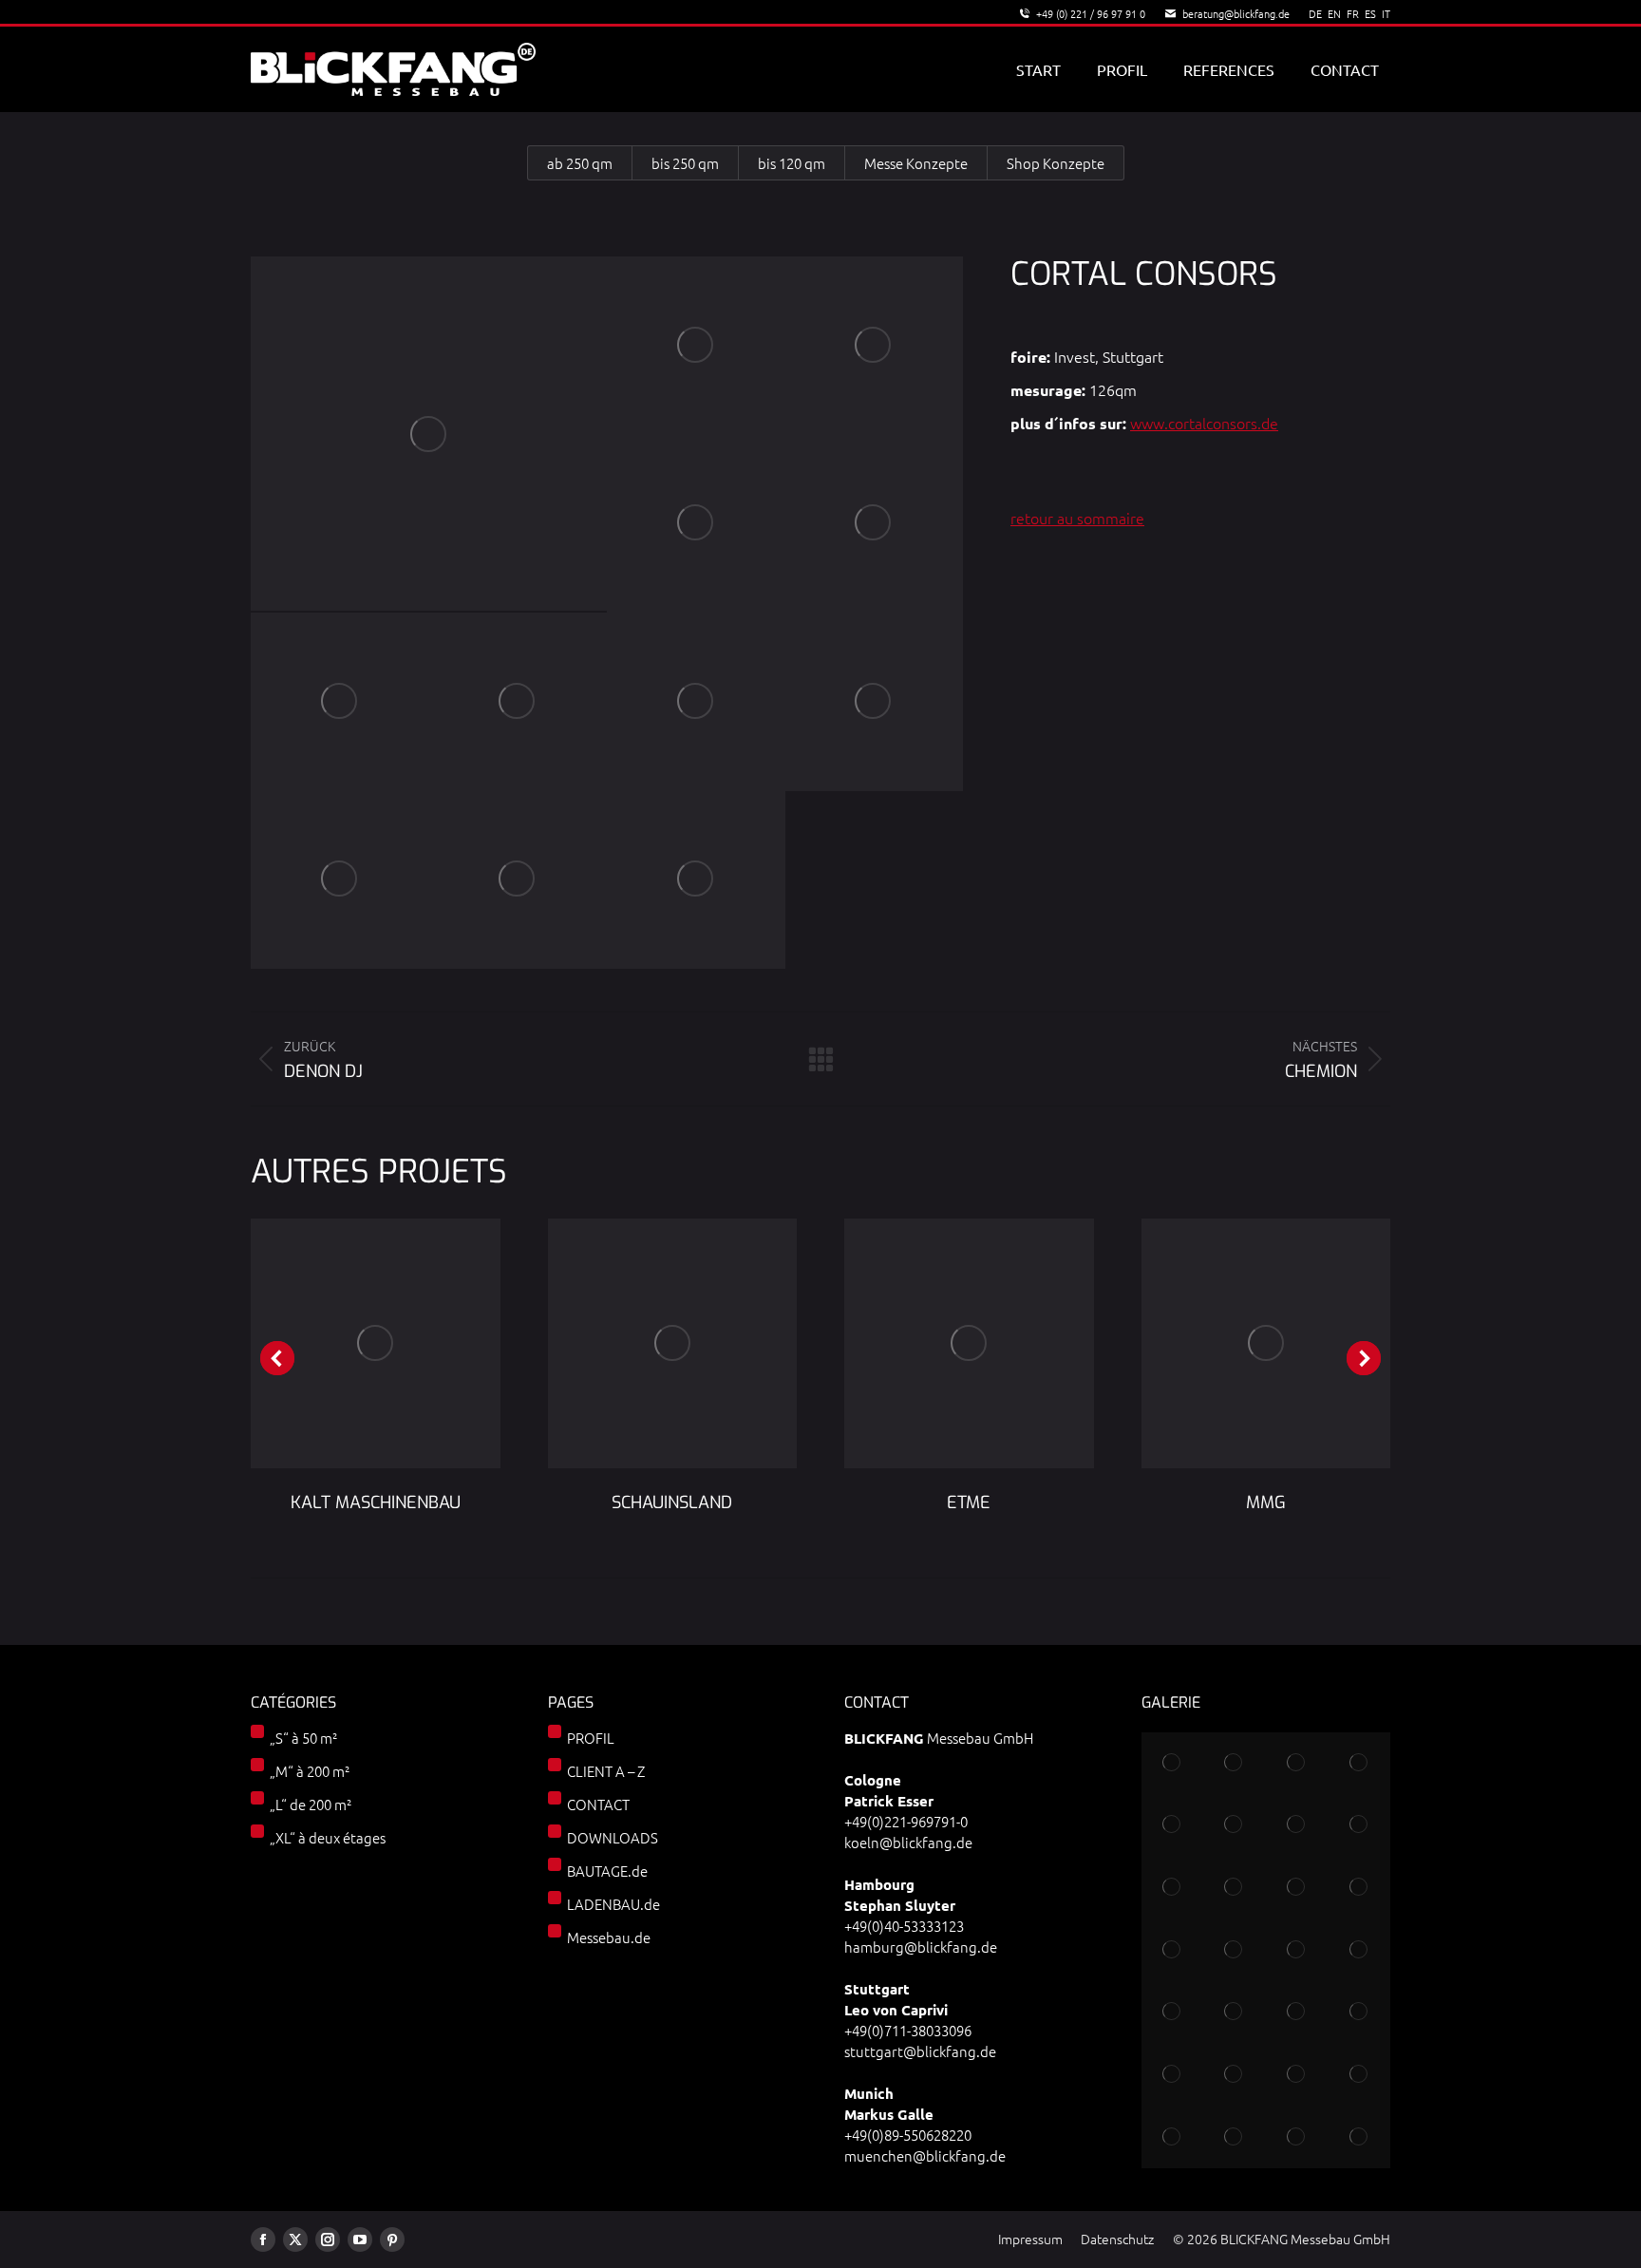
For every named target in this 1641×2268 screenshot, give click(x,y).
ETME (969, 1503)
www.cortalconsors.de (1204, 423)
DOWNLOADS (613, 1837)
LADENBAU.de (613, 1904)
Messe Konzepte (916, 163)
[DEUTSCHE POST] (1173, 2013)
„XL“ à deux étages (328, 1837)
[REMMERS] (1173, 1888)
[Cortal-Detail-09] (340, 880)
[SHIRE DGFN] (1359, 1950)
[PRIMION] (1359, 2013)
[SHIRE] (1359, 2137)
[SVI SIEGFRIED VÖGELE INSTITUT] (1297, 1950)
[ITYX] (1297, 1825)
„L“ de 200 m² (311, 1804)
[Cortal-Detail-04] (875, 524)
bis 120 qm (792, 163)
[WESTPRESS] (1297, 2075)
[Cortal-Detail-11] (696, 880)
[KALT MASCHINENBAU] (1359, 1764)
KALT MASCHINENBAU (376, 1503)
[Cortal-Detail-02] (875, 346)
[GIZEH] (1235, 2137)
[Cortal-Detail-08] (875, 702)
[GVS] (1235, 1764)
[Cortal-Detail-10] (519, 880)
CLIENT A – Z (606, 1771)
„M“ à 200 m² (310, 1771)
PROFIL (591, 1738)
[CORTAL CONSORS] (429, 434)
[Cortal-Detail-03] (696, 524)
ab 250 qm (580, 163)
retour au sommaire (1077, 518)
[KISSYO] (1235, 2013)
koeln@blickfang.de (908, 1842)
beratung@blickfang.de (1236, 13)
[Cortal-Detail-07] (696, 702)
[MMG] (1235, 1950)
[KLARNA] (1359, 1888)
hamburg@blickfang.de (921, 1947)
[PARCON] (1297, 2013)
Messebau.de (609, 1937)
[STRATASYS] (1173, 1764)
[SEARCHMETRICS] (1235, 2075)
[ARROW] (1235, 1825)
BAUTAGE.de (607, 1871)
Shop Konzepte (1056, 163)
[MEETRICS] (1297, 1888)
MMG (1266, 1503)
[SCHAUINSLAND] (1173, 1825)
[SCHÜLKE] (1235, 1888)
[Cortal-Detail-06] (519, 702)
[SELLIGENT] (1173, 2075)
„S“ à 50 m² (303, 1738)
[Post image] (376, 1343)
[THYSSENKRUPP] (1297, 1764)
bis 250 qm (685, 163)
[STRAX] (1173, 2137)
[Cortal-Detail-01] (696, 346)
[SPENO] (1173, 1950)
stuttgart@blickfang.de (920, 2051)
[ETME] (1359, 1825)
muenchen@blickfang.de (925, 2155)
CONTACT (598, 1804)
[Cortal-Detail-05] (340, 702)
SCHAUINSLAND (672, 1503)
